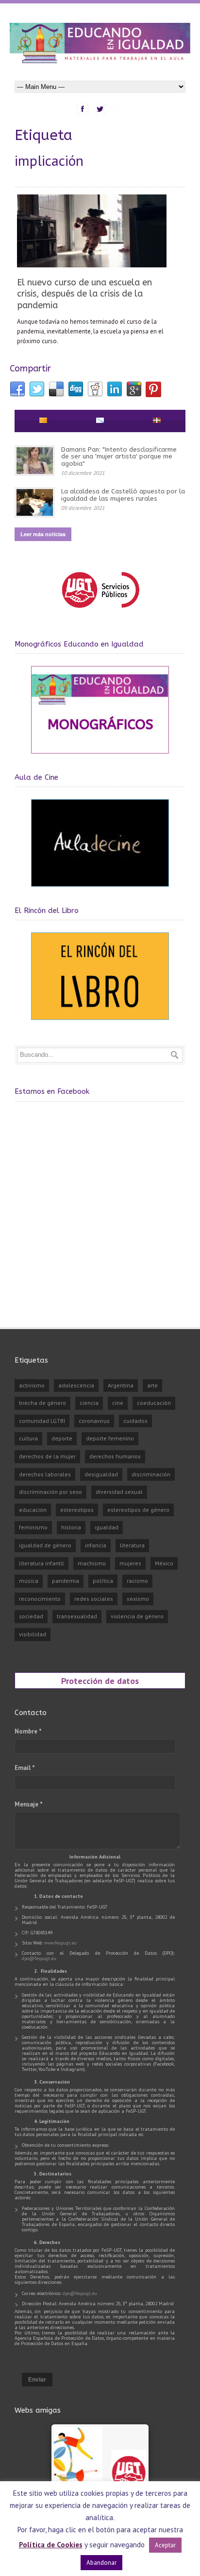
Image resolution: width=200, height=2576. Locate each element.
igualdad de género (45, 1545)
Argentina (121, 1385)
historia (71, 1527)
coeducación (154, 1403)
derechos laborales (45, 1474)
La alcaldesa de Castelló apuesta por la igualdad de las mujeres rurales (123, 495)
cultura (28, 1438)
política (103, 1581)
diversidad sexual (119, 1492)
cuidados (135, 1421)
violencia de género (137, 1616)
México (164, 1563)
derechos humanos (115, 1456)
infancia (96, 1545)
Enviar (37, 2380)
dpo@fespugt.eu (39, 1958)
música (29, 1581)
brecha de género (42, 1403)
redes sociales (94, 1599)
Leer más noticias (43, 534)
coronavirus (94, 1421)
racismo (137, 1581)
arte (152, 1385)
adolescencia (76, 1385)
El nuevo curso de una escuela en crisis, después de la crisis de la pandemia (84, 294)
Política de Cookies (51, 2545)
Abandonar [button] (101, 2563)
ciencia (89, 1403)
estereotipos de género (138, 1510)
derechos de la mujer (47, 1456)
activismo (32, 1385)
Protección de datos (100, 1681)
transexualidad (77, 1616)
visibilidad (33, 1634)
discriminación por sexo (50, 1492)
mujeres (130, 1563)
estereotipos (77, 1510)
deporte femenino (110, 1438)
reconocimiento (40, 1599)
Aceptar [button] (165, 2545)
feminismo (33, 1527)
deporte (62, 1438)
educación (33, 1510)
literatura (132, 1545)
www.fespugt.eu (60, 1943)
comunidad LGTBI (42, 1421)
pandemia (66, 1581)
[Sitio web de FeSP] (100, 612)
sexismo (138, 1599)
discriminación (151, 1474)
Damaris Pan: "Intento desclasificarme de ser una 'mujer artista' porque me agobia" (119, 456)
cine (118, 1403)
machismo (92, 1563)
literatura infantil (42, 1563)
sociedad (31, 1616)
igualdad (107, 1527)
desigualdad (101, 1474)
